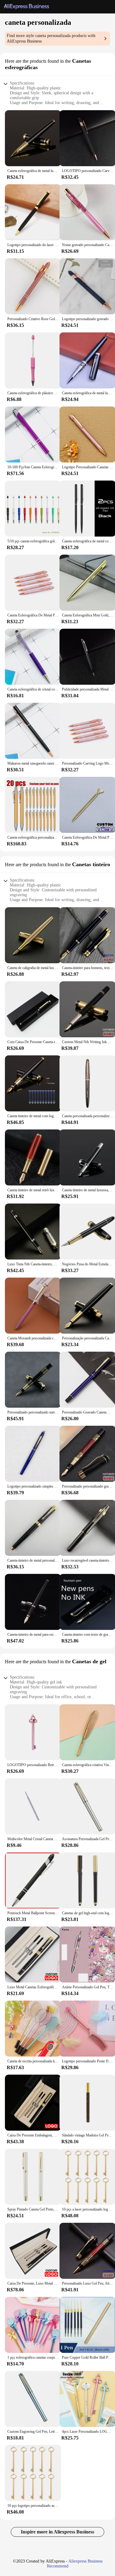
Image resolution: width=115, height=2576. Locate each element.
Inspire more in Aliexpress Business (57, 2532)
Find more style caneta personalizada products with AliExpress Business (51, 38)
